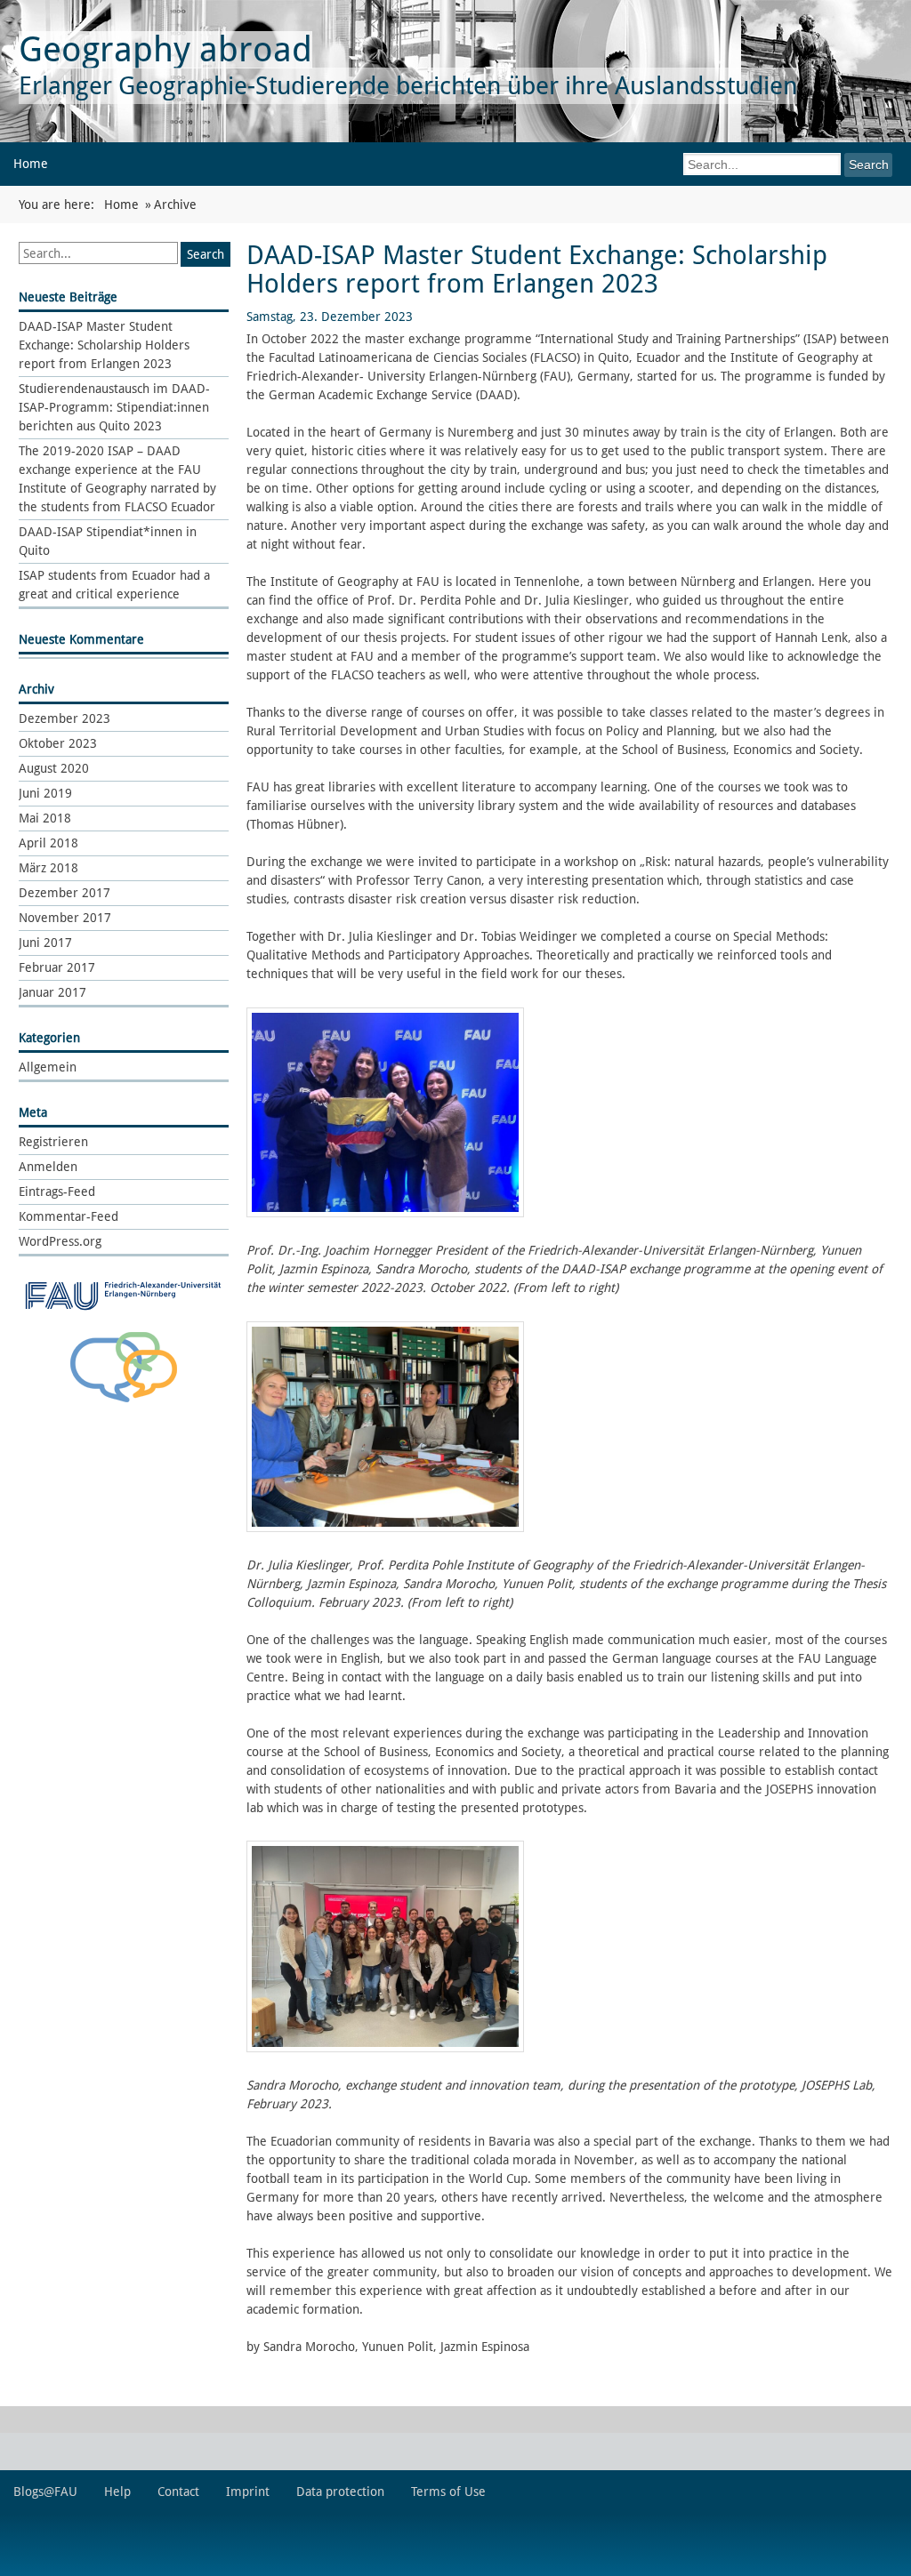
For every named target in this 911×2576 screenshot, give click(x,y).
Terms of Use (448, 2492)
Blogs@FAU (45, 2492)
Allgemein (48, 1067)
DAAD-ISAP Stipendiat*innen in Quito (108, 541)
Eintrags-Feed (57, 1192)
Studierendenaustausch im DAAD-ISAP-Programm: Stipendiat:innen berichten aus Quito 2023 (114, 407)
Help (117, 2492)
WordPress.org (60, 1241)
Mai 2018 (45, 818)
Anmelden (48, 1167)
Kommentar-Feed (69, 1216)
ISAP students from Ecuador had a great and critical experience (114, 585)
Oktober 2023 (58, 743)
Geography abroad (165, 49)
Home (31, 164)
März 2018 (48, 868)
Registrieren (53, 1142)
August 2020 (54, 768)
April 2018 (48, 843)
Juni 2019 (45, 793)
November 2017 (65, 918)
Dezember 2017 (64, 893)
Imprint (248, 2492)
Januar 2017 (52, 992)
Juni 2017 (45, 943)
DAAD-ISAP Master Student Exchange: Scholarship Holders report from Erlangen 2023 (104, 345)
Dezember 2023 (64, 718)
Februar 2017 (57, 967)
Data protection (340, 2492)
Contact (178, 2492)
